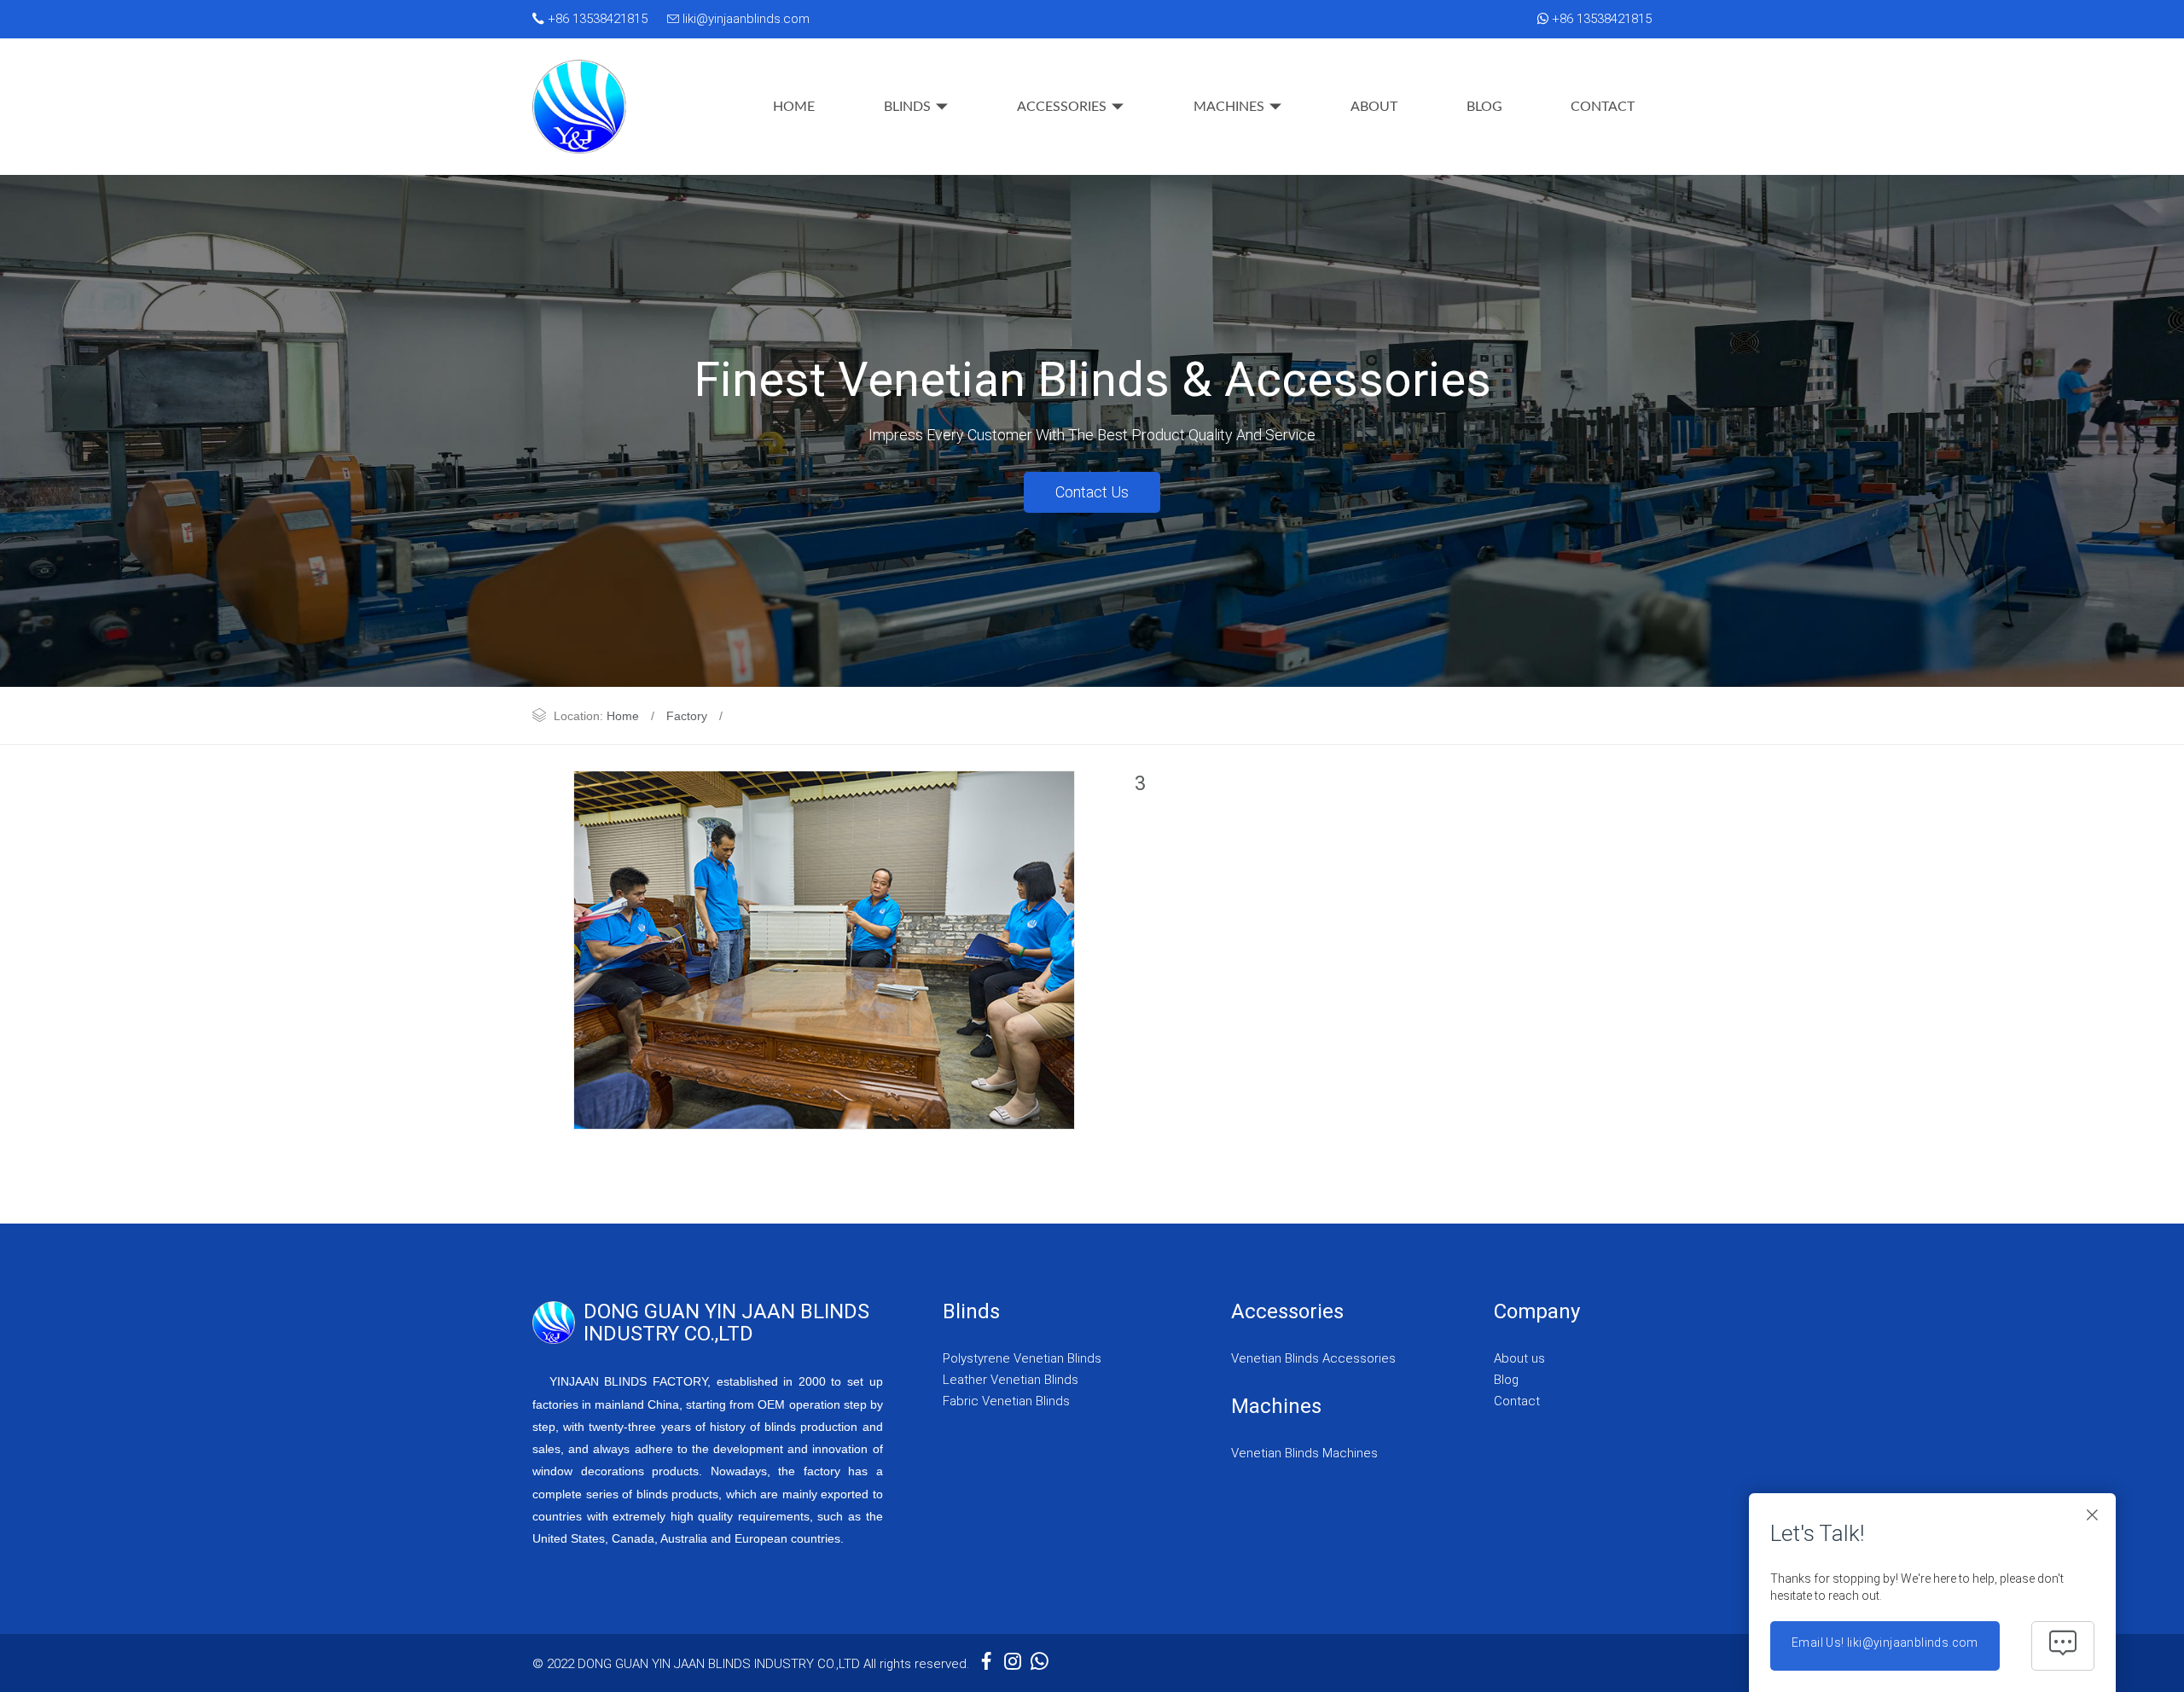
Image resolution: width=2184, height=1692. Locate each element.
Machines (1229, 107)
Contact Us (1092, 492)
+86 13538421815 (596, 19)
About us (1519, 1358)
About (1374, 107)
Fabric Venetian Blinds (1006, 1401)
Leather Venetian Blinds (1011, 1380)
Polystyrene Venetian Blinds (1022, 1358)
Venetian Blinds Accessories (1313, 1358)
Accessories (1062, 107)
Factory (687, 716)
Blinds (907, 107)
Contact (1603, 107)
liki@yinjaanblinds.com (744, 19)
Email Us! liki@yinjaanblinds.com (1885, 1643)
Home (794, 107)
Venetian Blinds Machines (1304, 1453)
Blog (1484, 107)
